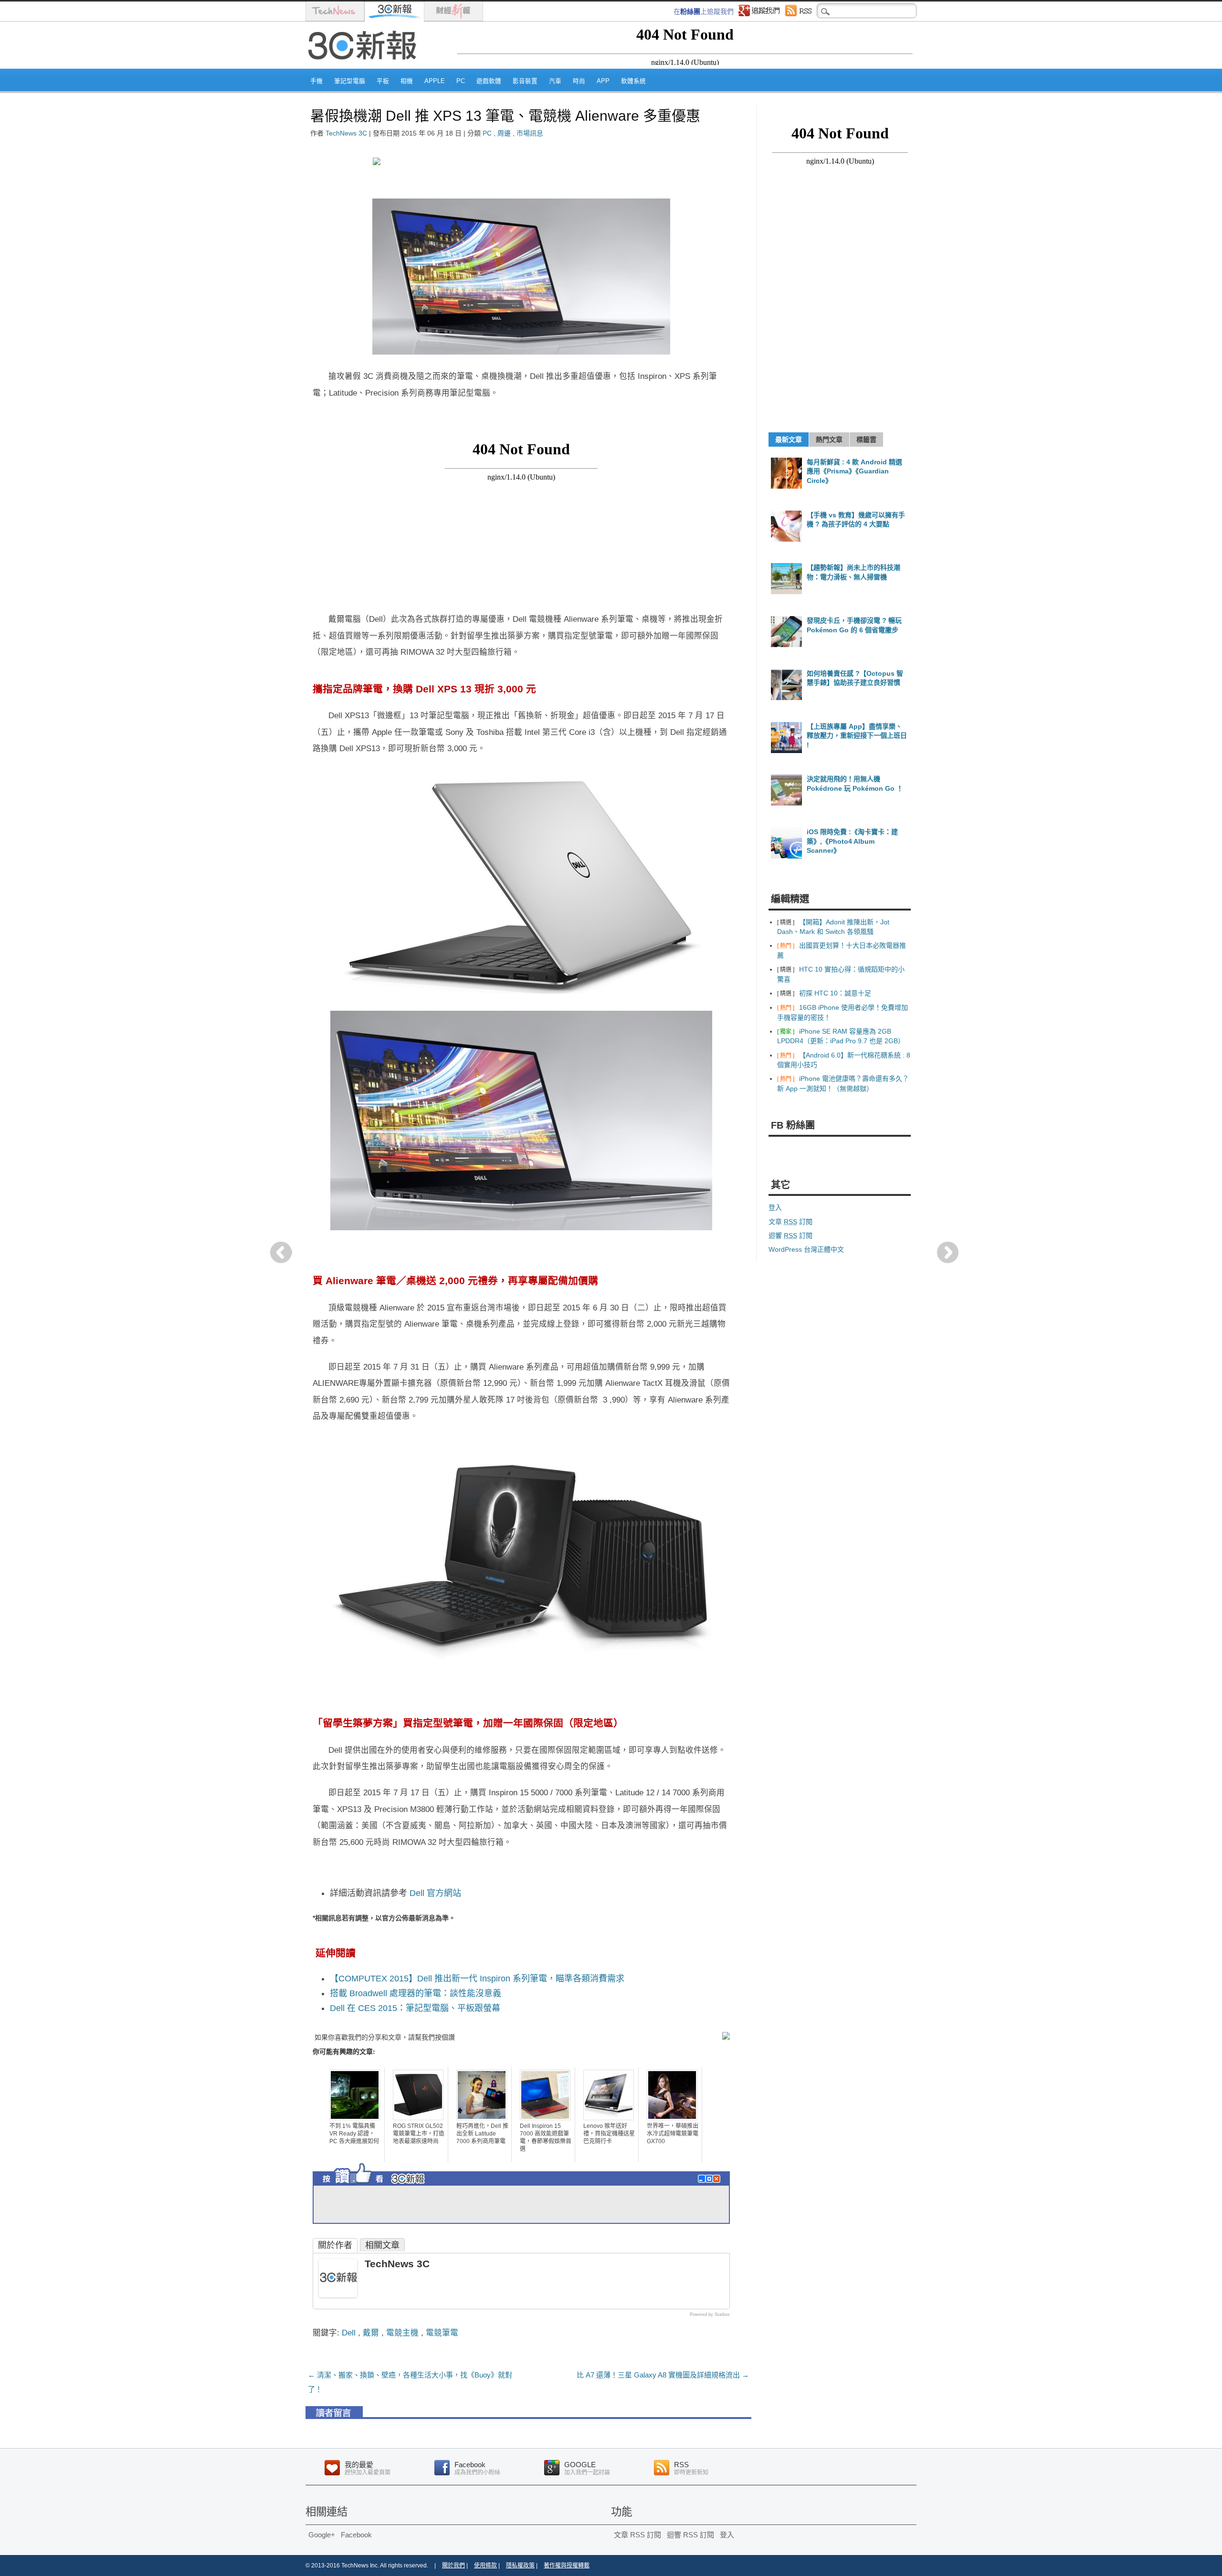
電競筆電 (442, 2333)
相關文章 (382, 2245)
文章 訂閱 (790, 1222)
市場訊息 (530, 133)
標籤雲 (866, 440)
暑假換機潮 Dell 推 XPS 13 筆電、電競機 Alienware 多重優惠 (505, 116)
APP (603, 81)
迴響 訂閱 (790, 1236)
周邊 (504, 133)
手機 (316, 81)
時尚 (579, 81)
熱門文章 (829, 440)
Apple (435, 81)
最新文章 (789, 440)
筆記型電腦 (350, 81)
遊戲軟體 (489, 81)
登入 (775, 1207)
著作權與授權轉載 (567, 2566)
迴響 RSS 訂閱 (690, 2535)
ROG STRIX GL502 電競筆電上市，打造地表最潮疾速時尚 (419, 2134)
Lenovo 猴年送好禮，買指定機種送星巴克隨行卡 (609, 2134)
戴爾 (371, 2333)
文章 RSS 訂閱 (637, 2535)
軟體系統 (633, 81)
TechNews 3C (346, 133)
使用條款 (485, 2566)
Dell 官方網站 (435, 1893)
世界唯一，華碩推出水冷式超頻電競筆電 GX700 (673, 2134)
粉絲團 (690, 11)
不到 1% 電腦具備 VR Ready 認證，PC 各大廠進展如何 (354, 2134)
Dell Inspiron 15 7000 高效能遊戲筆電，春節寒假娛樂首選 (546, 2137)
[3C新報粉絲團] (391, 2187)
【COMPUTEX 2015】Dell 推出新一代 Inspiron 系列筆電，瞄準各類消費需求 (477, 1979)
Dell (349, 2333)
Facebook (356, 2535)
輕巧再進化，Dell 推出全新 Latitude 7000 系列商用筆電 (482, 2134)
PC (461, 81)
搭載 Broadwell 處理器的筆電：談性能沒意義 (416, 1993)
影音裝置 (525, 81)
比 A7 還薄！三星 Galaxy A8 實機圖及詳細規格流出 (663, 2375)
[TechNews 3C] (338, 2294)
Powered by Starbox (710, 2314)
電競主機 (402, 2333)
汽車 (555, 81)
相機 (407, 81)
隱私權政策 (520, 2566)
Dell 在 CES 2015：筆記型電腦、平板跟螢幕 (415, 2008)
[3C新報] (365, 65)
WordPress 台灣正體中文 (806, 1249)
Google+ (322, 2535)
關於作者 (335, 2245)
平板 (383, 81)
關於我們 (453, 2566)
